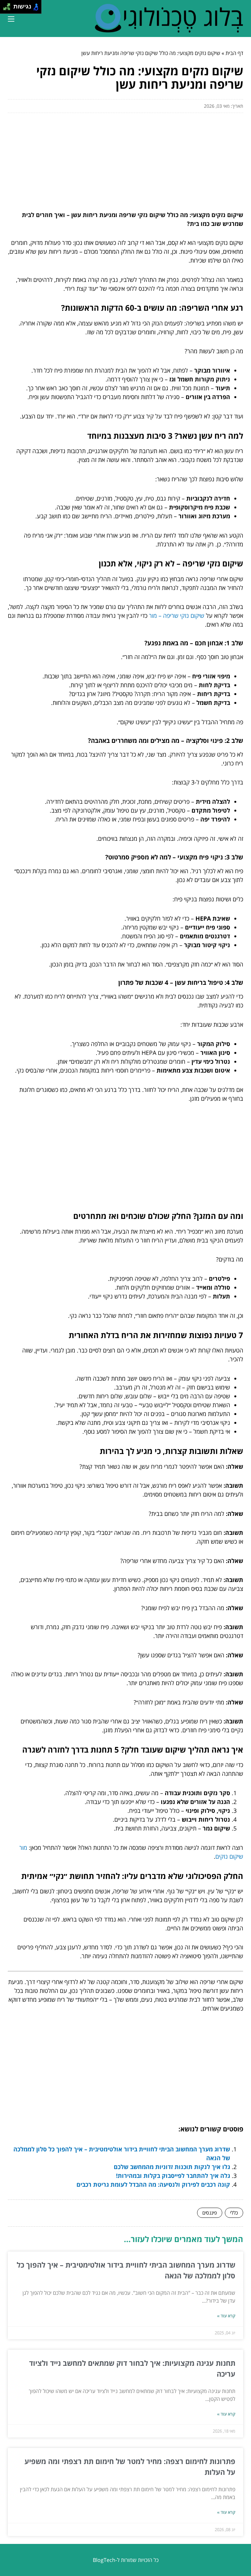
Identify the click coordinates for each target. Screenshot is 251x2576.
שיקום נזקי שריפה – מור (177, 616)
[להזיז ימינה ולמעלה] (9, 5)
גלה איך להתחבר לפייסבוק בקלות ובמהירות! (173, 2176)
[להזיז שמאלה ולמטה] (5, 9)
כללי (234, 2213)
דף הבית (234, 53)
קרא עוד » (226, 2316)
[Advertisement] (125, 159)
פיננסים (210, 2213)
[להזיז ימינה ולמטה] (9, 9)
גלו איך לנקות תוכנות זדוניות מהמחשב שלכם (172, 2167)
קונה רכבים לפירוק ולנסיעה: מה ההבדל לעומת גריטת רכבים (153, 2184)
